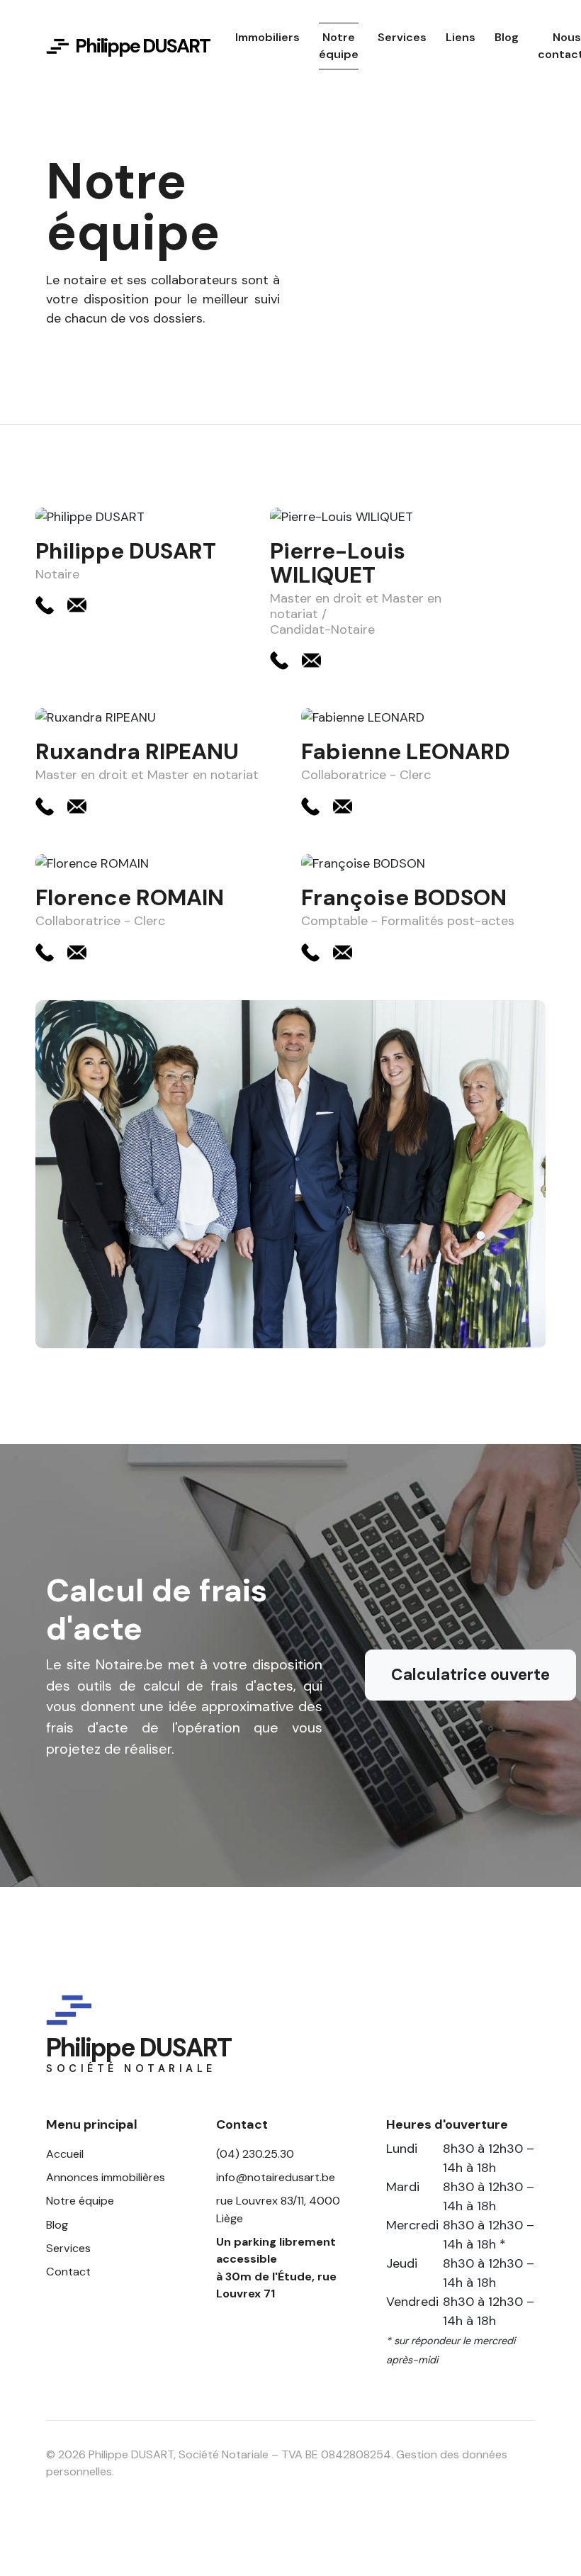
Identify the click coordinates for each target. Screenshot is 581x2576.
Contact (68, 2272)
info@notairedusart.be (276, 2177)
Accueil (65, 2154)
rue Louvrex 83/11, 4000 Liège (278, 2209)
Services (68, 2248)
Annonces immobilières (106, 2177)
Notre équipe (80, 2201)
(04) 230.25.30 (255, 2154)
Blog (57, 2225)
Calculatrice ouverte (470, 1675)
